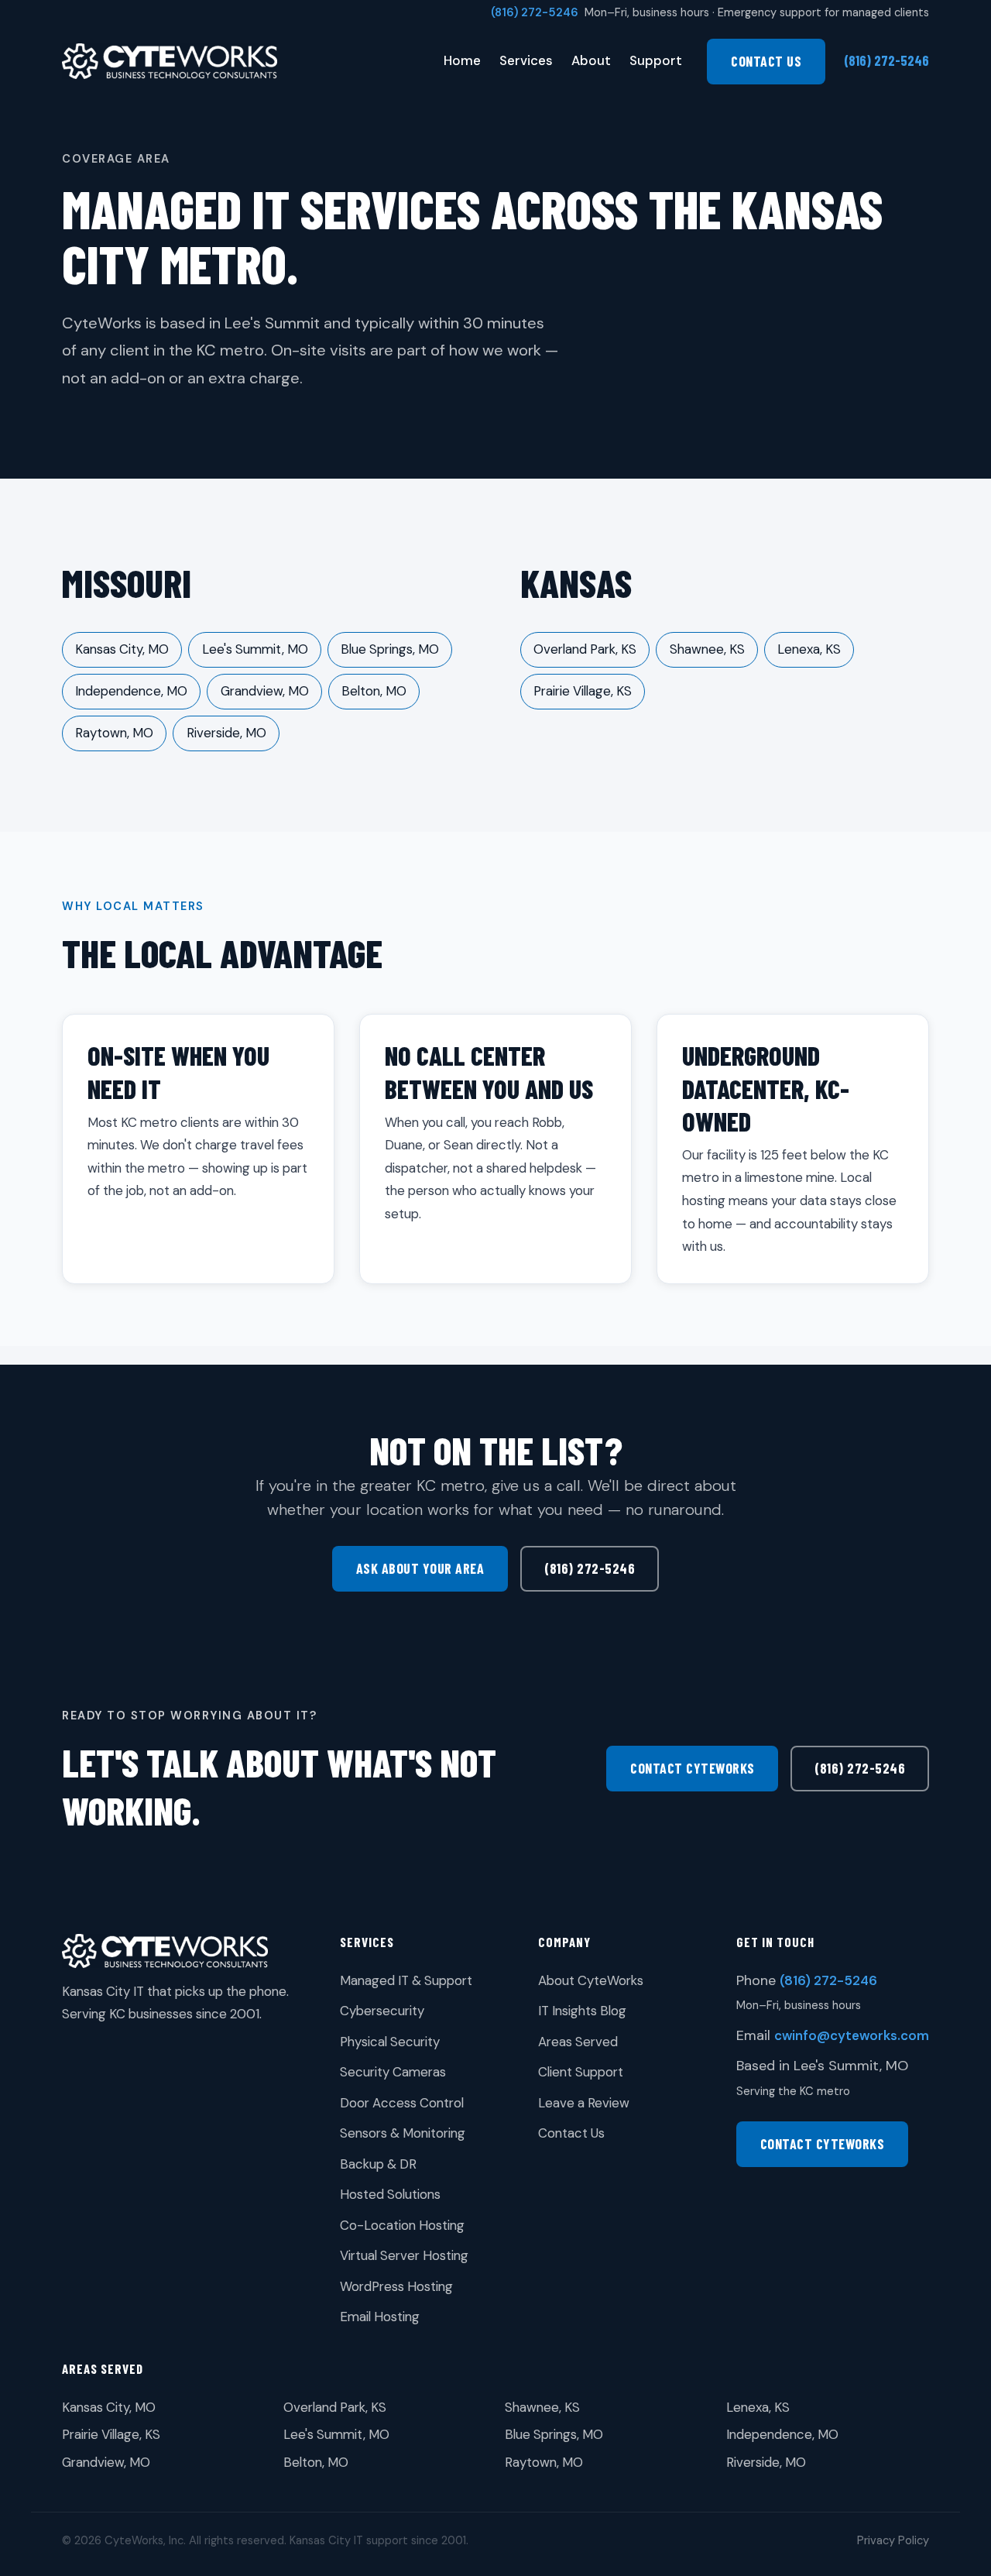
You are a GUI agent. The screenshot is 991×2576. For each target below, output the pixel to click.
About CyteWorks (591, 1980)
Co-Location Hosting (402, 2225)
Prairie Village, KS (583, 691)
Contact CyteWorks (693, 1768)
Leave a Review (584, 2103)
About (591, 60)
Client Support (581, 2072)
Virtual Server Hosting (404, 2255)
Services (526, 60)
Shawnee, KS (707, 649)
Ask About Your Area (420, 1568)
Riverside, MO (226, 733)
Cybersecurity (382, 2011)
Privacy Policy (893, 2540)
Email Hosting (380, 2317)
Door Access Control (402, 2103)
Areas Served (578, 2042)
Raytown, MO (114, 733)
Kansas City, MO (122, 649)
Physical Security (390, 2042)
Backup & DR (378, 2164)
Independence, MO (131, 691)
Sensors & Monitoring (403, 2133)
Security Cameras (393, 2072)
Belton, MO (374, 691)
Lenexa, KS (809, 649)
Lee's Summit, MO (255, 649)
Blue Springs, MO (390, 649)
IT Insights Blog (582, 2011)
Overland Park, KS (585, 649)
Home (462, 60)
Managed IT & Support (406, 1980)
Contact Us (766, 61)
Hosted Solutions (390, 2194)
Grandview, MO (265, 691)
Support (656, 60)
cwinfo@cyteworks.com (852, 2035)
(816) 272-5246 (535, 12)
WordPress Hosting (396, 2286)
